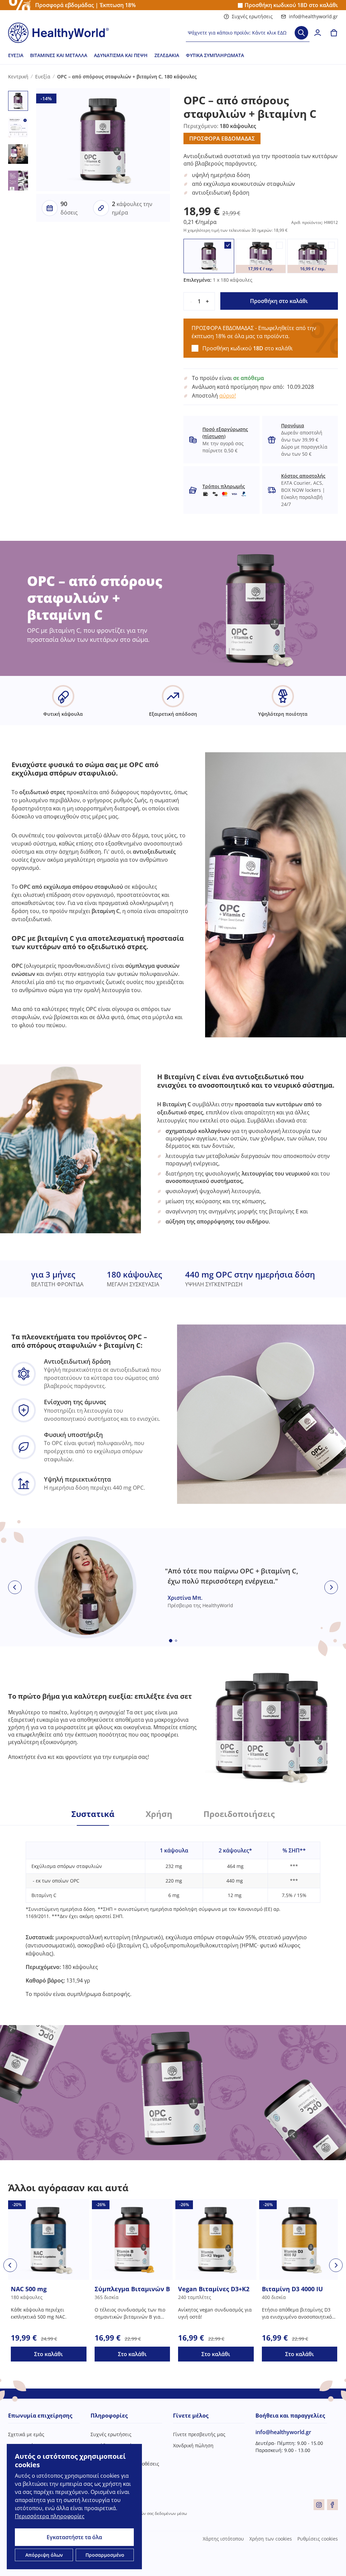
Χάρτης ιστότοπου (223, 2539)
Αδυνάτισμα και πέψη (121, 55)
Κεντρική (18, 77)
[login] (318, 33)
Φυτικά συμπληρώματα (215, 55)
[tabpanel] (173, 1912)
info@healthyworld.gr (313, 16)
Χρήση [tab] (159, 1814)
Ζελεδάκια (167, 55)
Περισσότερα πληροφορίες (50, 2516)
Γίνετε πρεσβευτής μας (199, 2434)
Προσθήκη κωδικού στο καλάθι (291, 5)
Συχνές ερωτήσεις (252, 16)
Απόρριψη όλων (44, 2555)
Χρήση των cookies (271, 2539)
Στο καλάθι (48, 2354)
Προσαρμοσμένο (105, 2555)
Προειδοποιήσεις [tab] (239, 1814)
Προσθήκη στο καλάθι (279, 301)
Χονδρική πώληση (193, 2445)
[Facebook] (332, 2505)
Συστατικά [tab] (93, 1814)
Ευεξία (16, 55)
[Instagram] (319, 2505)
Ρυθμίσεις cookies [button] (318, 2539)
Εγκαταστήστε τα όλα (74, 2537)
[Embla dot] (171, 1641)
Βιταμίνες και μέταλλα (59, 55)
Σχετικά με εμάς (26, 2434)
